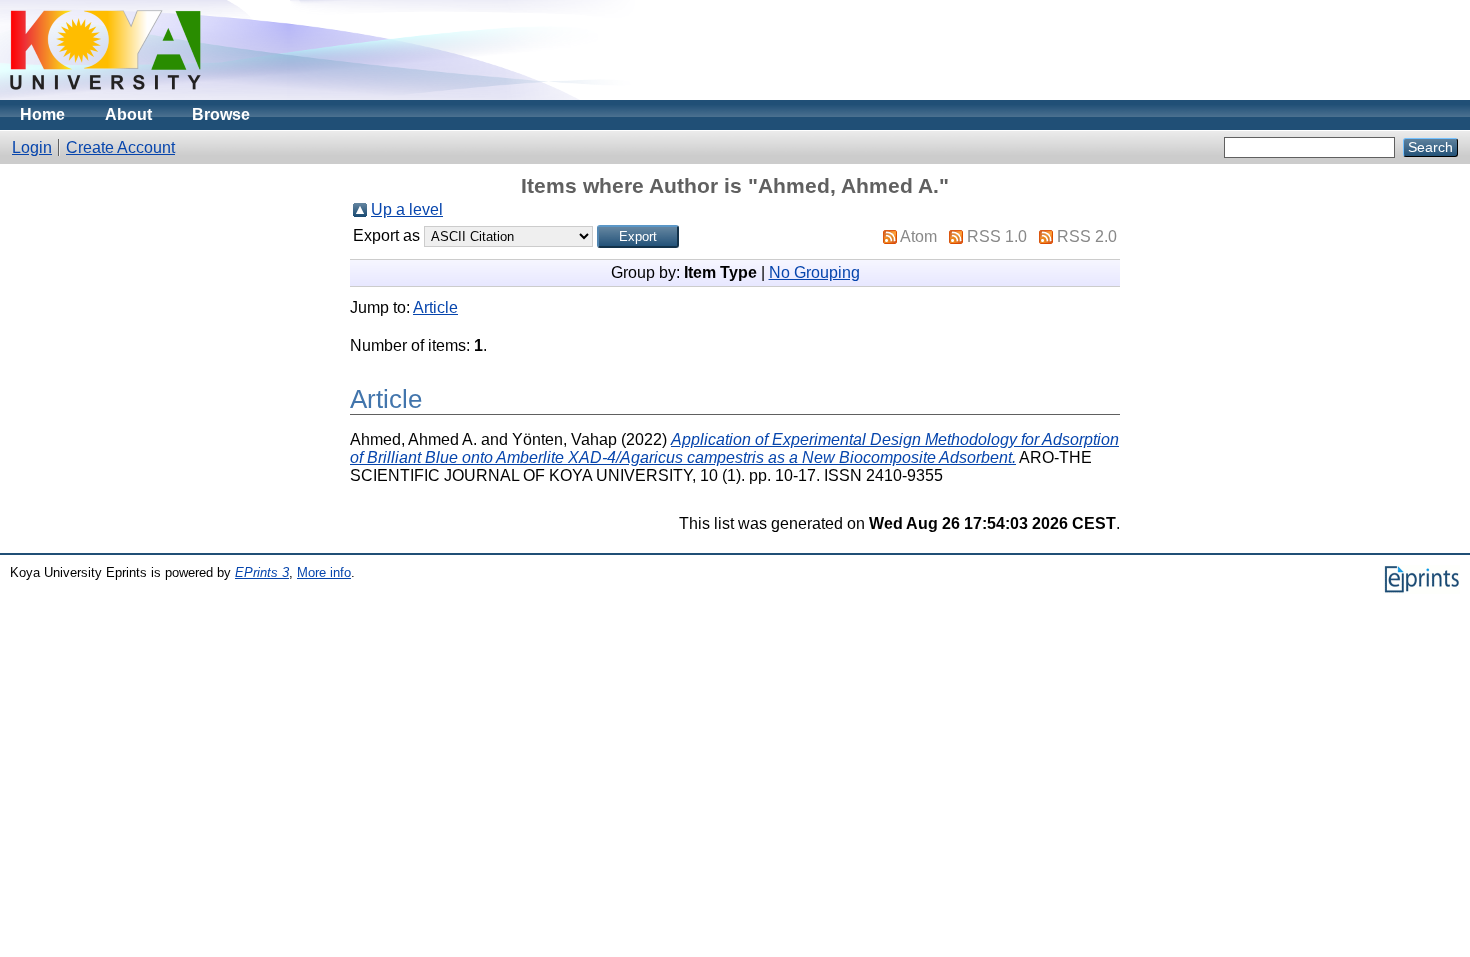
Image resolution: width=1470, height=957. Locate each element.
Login (32, 147)
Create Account (120, 147)
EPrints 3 (262, 572)
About (128, 114)
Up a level (407, 209)
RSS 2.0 (1087, 236)
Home (42, 114)
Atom (918, 236)
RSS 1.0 (997, 236)
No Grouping (814, 272)
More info (324, 572)
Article (435, 307)
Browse (221, 114)
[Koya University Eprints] (105, 94)
